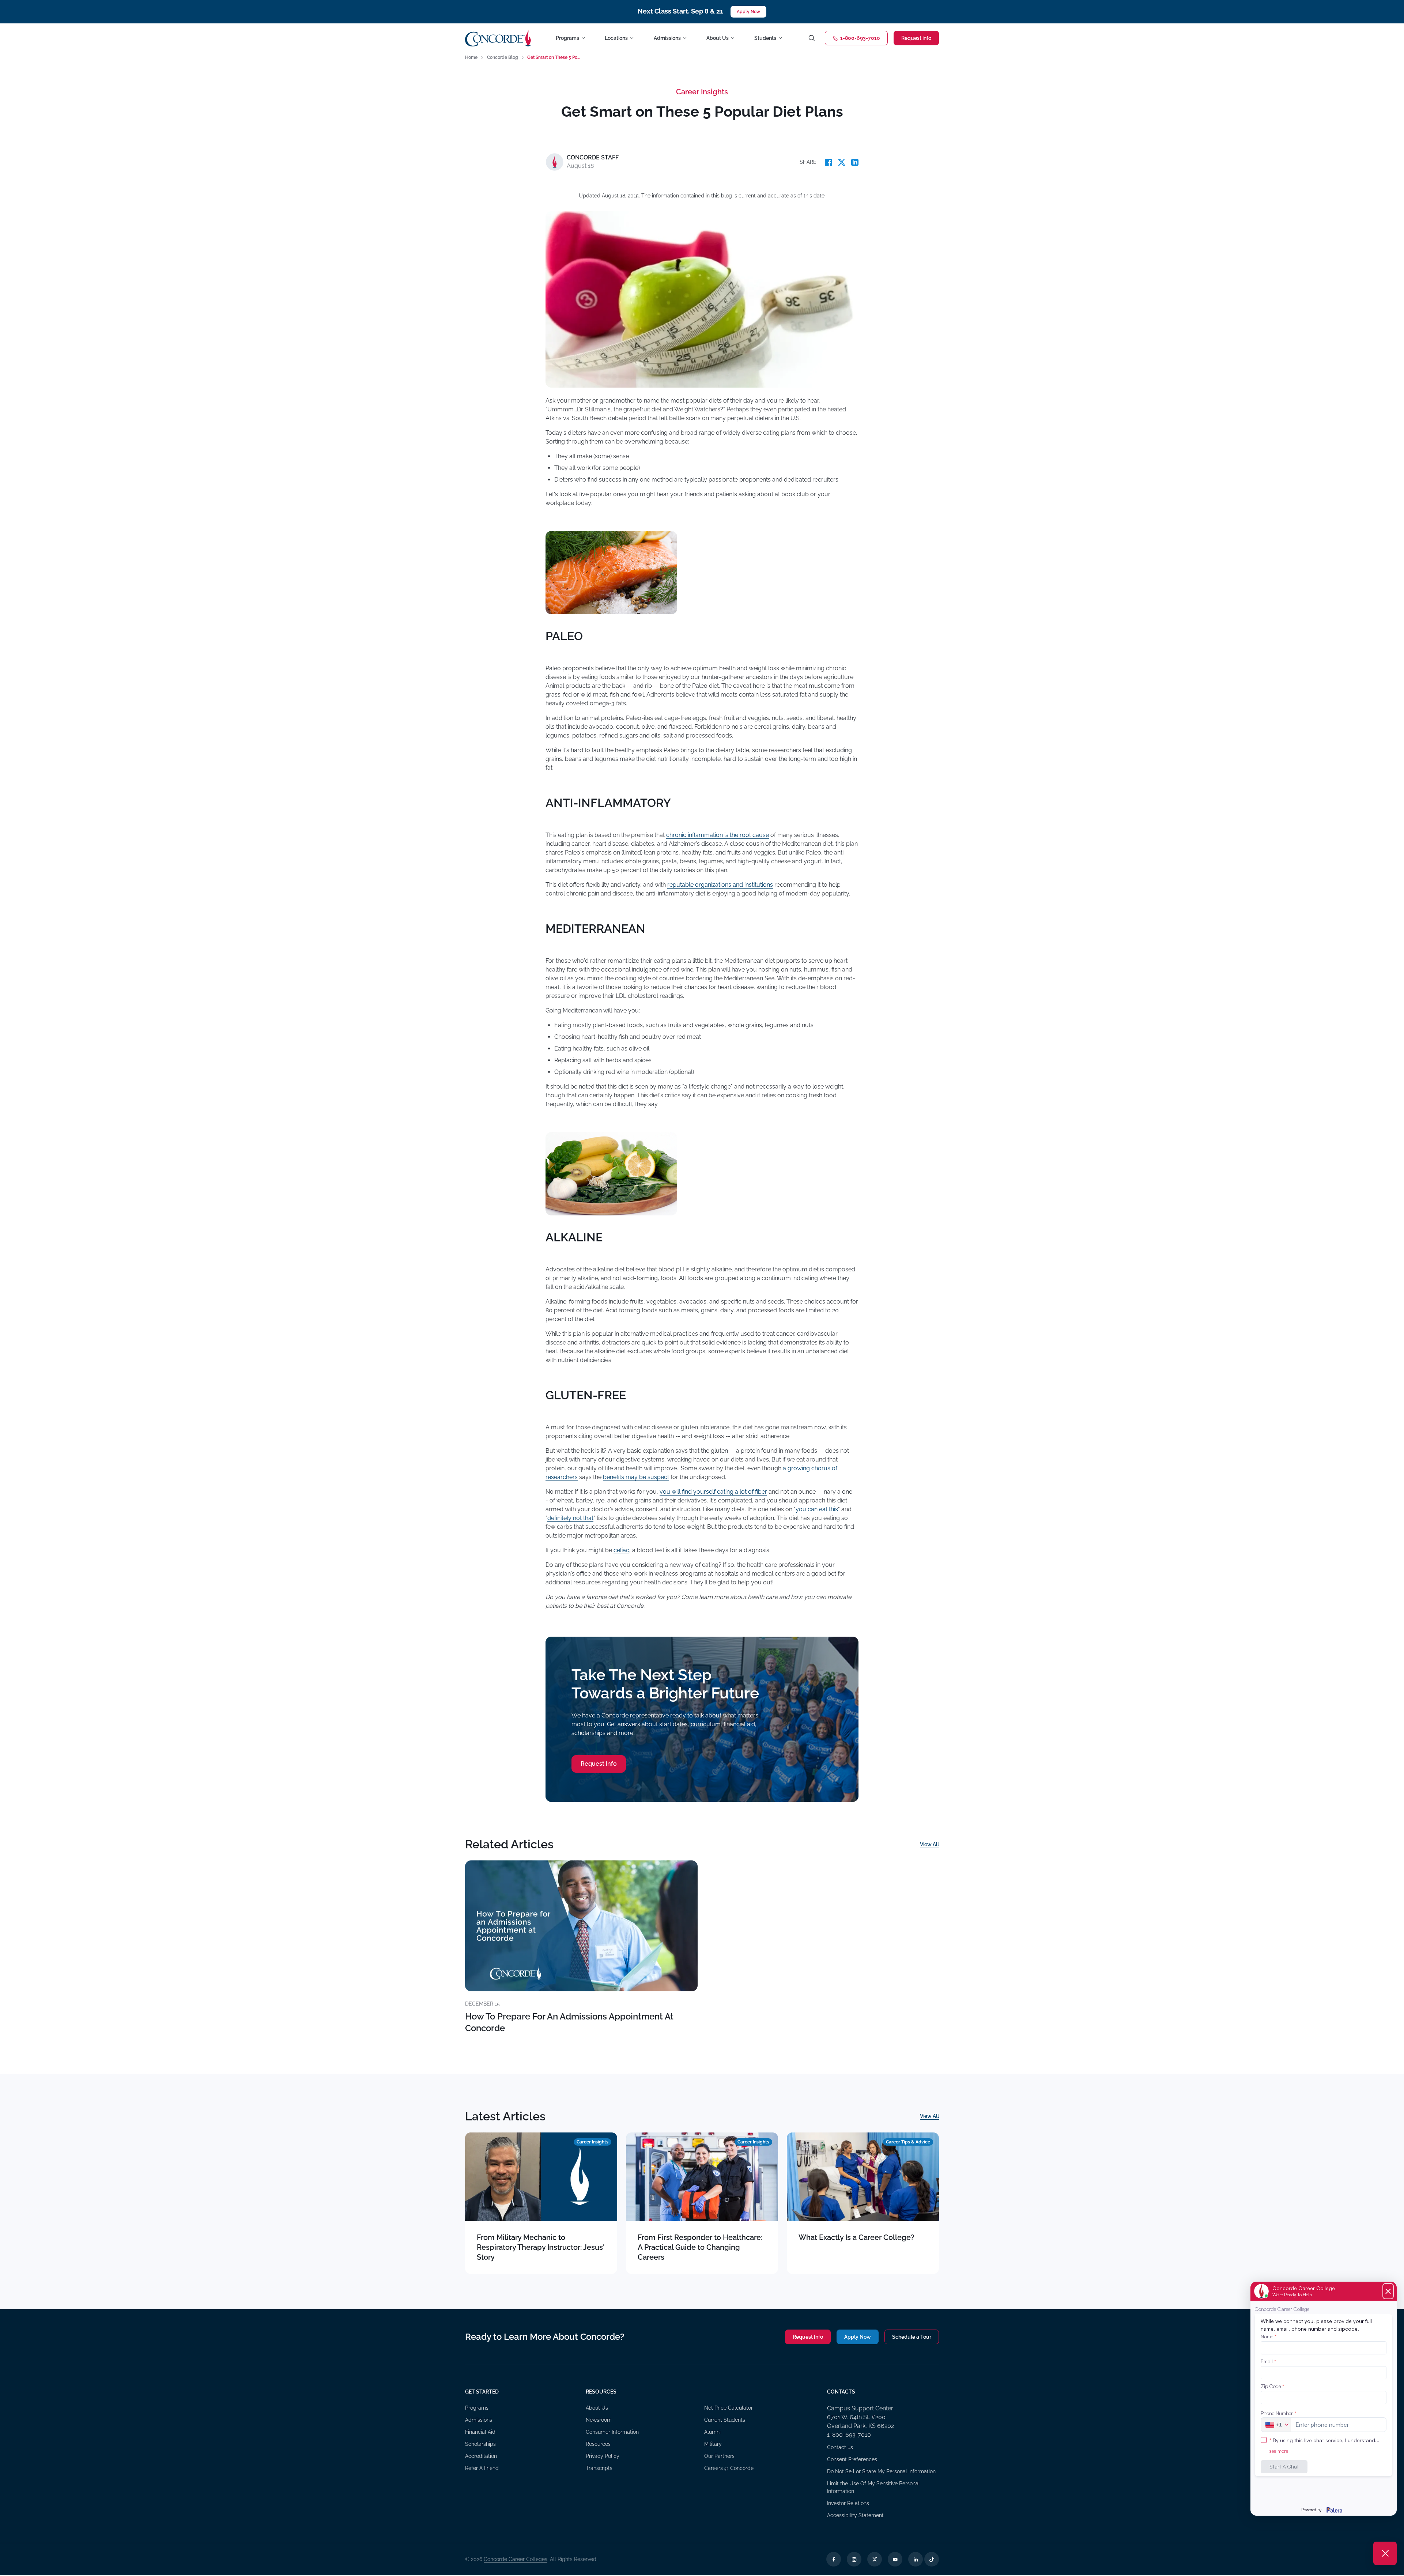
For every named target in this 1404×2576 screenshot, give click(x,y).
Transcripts (599, 2468)
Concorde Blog (503, 57)
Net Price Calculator (729, 2408)
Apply (858, 2337)
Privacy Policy (603, 2456)
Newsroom (599, 2420)
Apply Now (748, 12)
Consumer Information (612, 2432)
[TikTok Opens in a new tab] (932, 2559)
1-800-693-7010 (860, 38)
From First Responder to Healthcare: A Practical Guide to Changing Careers (700, 2247)
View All (929, 1844)
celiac (621, 1550)
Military (713, 2444)
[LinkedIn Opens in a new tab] (916, 2559)
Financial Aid (480, 2432)
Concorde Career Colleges (516, 2559)
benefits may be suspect (636, 1477)
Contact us (840, 2447)
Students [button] (765, 38)
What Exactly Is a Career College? (856, 2237)
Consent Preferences (852, 2459)
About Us (597, 2408)
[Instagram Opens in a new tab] (854, 2559)
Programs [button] (567, 38)
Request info (916, 38)
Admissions (479, 2420)
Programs (477, 2408)
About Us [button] (718, 38)
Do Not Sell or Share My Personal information (881, 2471)
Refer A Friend (482, 2468)
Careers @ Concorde (729, 2468)
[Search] (812, 38)
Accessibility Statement (855, 2515)
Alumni (712, 2432)
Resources (598, 2444)
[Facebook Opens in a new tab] (834, 2559)
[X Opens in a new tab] (875, 2559)
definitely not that (570, 1518)
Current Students (725, 2420)
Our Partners (719, 2456)
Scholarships (480, 2444)
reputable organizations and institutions (720, 885)
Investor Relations (848, 2503)
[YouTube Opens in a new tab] (895, 2559)
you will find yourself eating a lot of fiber (713, 1492)
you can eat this (817, 1509)
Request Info (599, 1764)
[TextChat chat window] (1324, 2399)
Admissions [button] (667, 38)
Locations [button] (616, 38)
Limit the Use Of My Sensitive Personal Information (873, 2487)
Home (471, 57)
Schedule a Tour (912, 2337)
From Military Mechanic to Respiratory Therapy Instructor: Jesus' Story (541, 2247)
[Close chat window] (1385, 2553)
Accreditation (481, 2456)
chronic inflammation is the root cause (718, 835)
